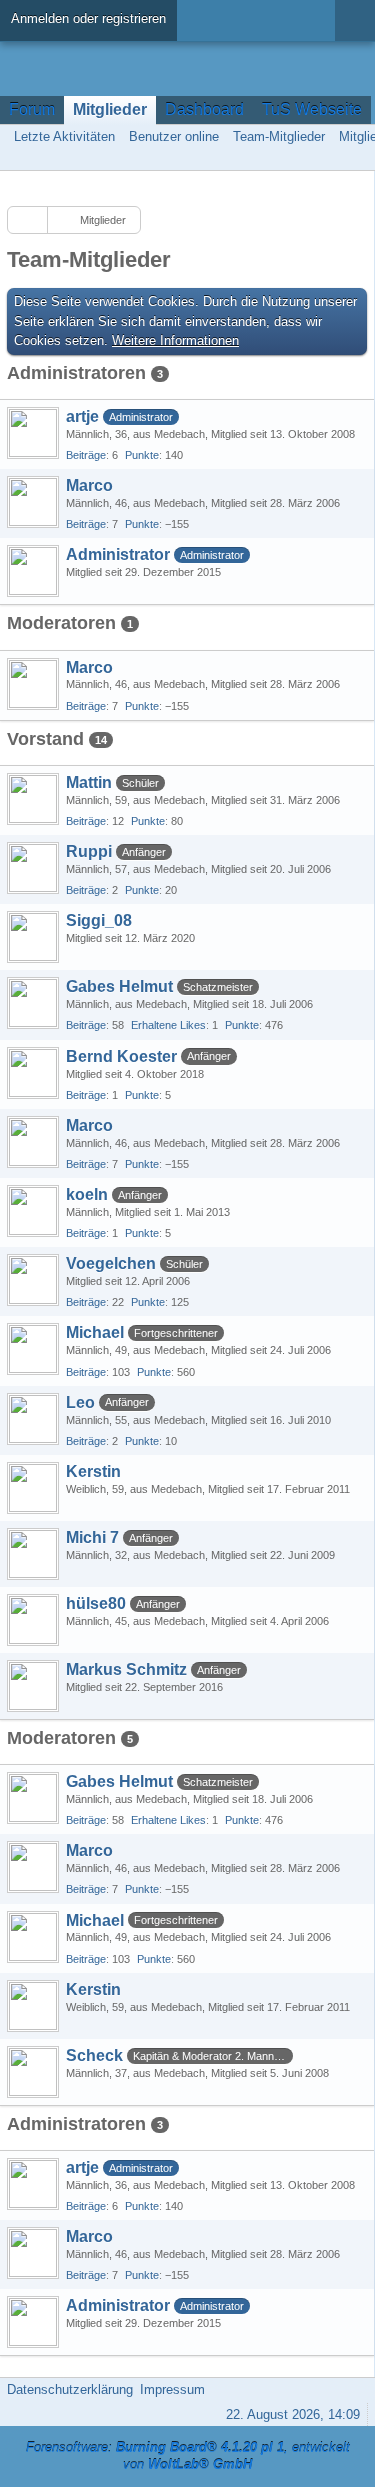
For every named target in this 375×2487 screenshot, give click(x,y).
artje (82, 416)
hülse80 (96, 1603)
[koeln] (33, 1211)
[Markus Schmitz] (33, 1686)
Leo (80, 1402)
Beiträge (86, 455)
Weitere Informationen (175, 340)
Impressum (172, 2389)
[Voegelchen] (33, 1280)
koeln (87, 1194)
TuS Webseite (312, 109)
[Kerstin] (33, 1488)
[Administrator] (33, 571)
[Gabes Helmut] (33, 1003)
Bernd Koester (121, 1056)
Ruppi (89, 851)
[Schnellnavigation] (326, 158)
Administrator (118, 554)
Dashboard (204, 109)
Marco (89, 485)
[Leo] (33, 1419)
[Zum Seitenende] (354, 158)
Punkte (142, 455)
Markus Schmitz (126, 1669)
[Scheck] (33, 2072)
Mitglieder (110, 109)
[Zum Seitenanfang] (354, 2389)
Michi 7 (92, 1537)
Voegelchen (111, 1263)
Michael (95, 1332)
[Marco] (33, 502)
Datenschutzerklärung (70, 2389)
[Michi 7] (33, 1554)
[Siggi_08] (33, 937)
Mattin (89, 782)
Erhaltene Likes (168, 1025)
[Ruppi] (33, 868)
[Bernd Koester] (33, 1073)
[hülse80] (33, 1620)
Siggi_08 (99, 920)
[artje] (33, 433)
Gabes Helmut (119, 986)
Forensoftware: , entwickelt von (188, 2456)
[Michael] (33, 1349)
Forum (32, 109)
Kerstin (93, 1471)
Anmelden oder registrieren (88, 18)
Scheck (94, 2055)
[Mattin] (33, 799)
